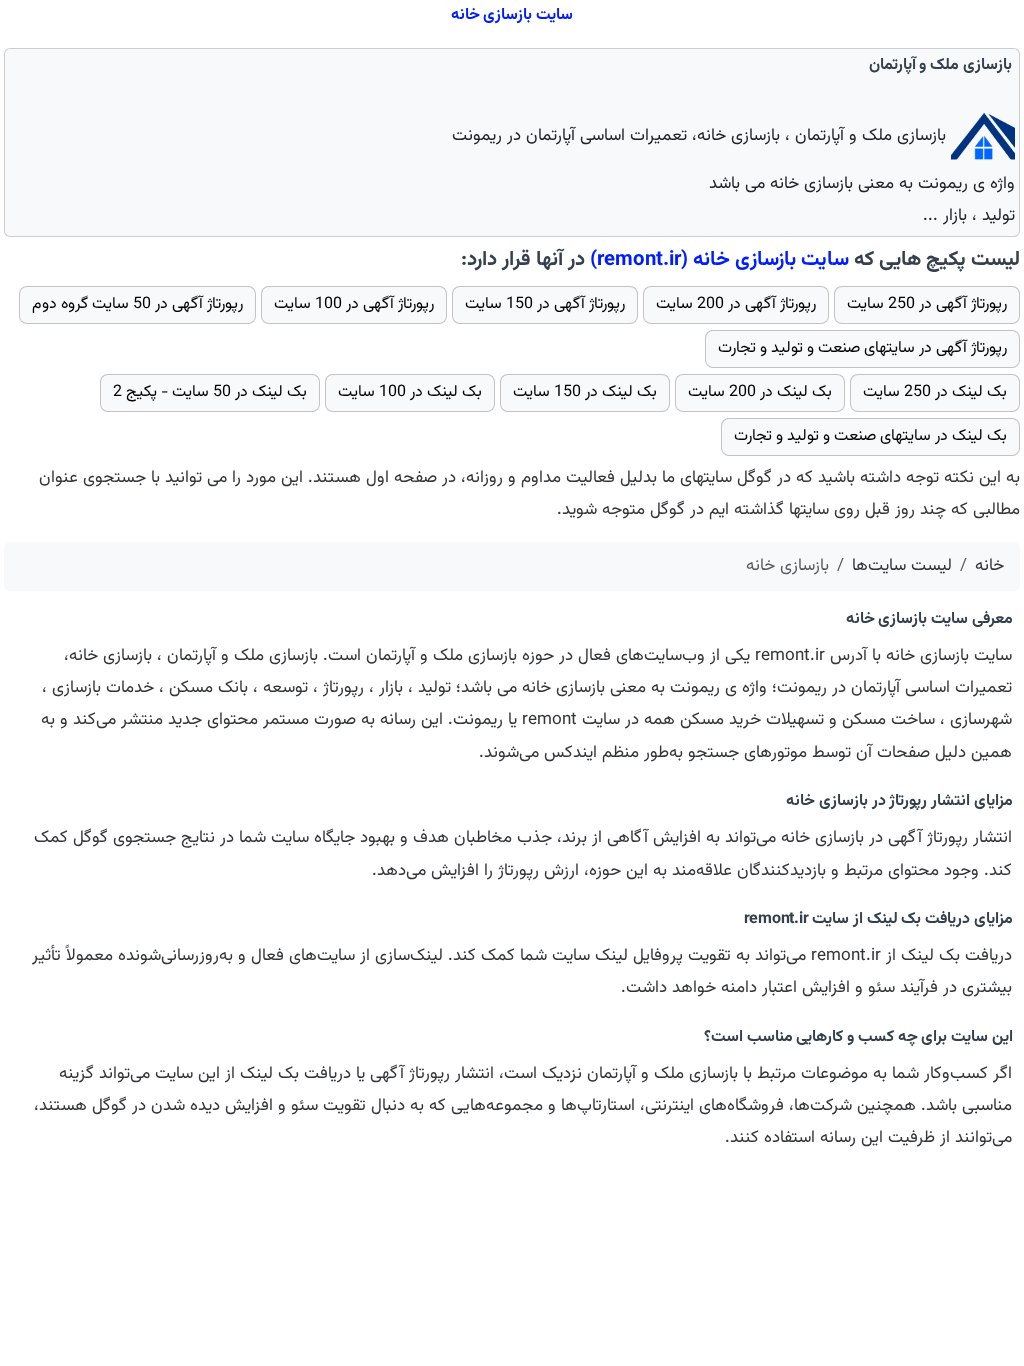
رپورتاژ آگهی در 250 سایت (927, 304)
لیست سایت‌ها (902, 566)
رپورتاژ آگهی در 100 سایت (354, 304)
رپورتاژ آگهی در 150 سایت (545, 304)
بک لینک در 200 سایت (760, 392)
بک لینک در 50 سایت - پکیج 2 (210, 392)
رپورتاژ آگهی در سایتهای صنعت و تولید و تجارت (862, 348)
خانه (989, 566)
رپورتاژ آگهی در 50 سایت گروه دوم (137, 304)
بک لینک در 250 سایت (935, 392)
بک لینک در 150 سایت (585, 392)
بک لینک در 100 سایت (410, 392)
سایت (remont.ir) (719, 260)
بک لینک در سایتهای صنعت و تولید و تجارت (870, 436)
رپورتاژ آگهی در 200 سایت (736, 304)
